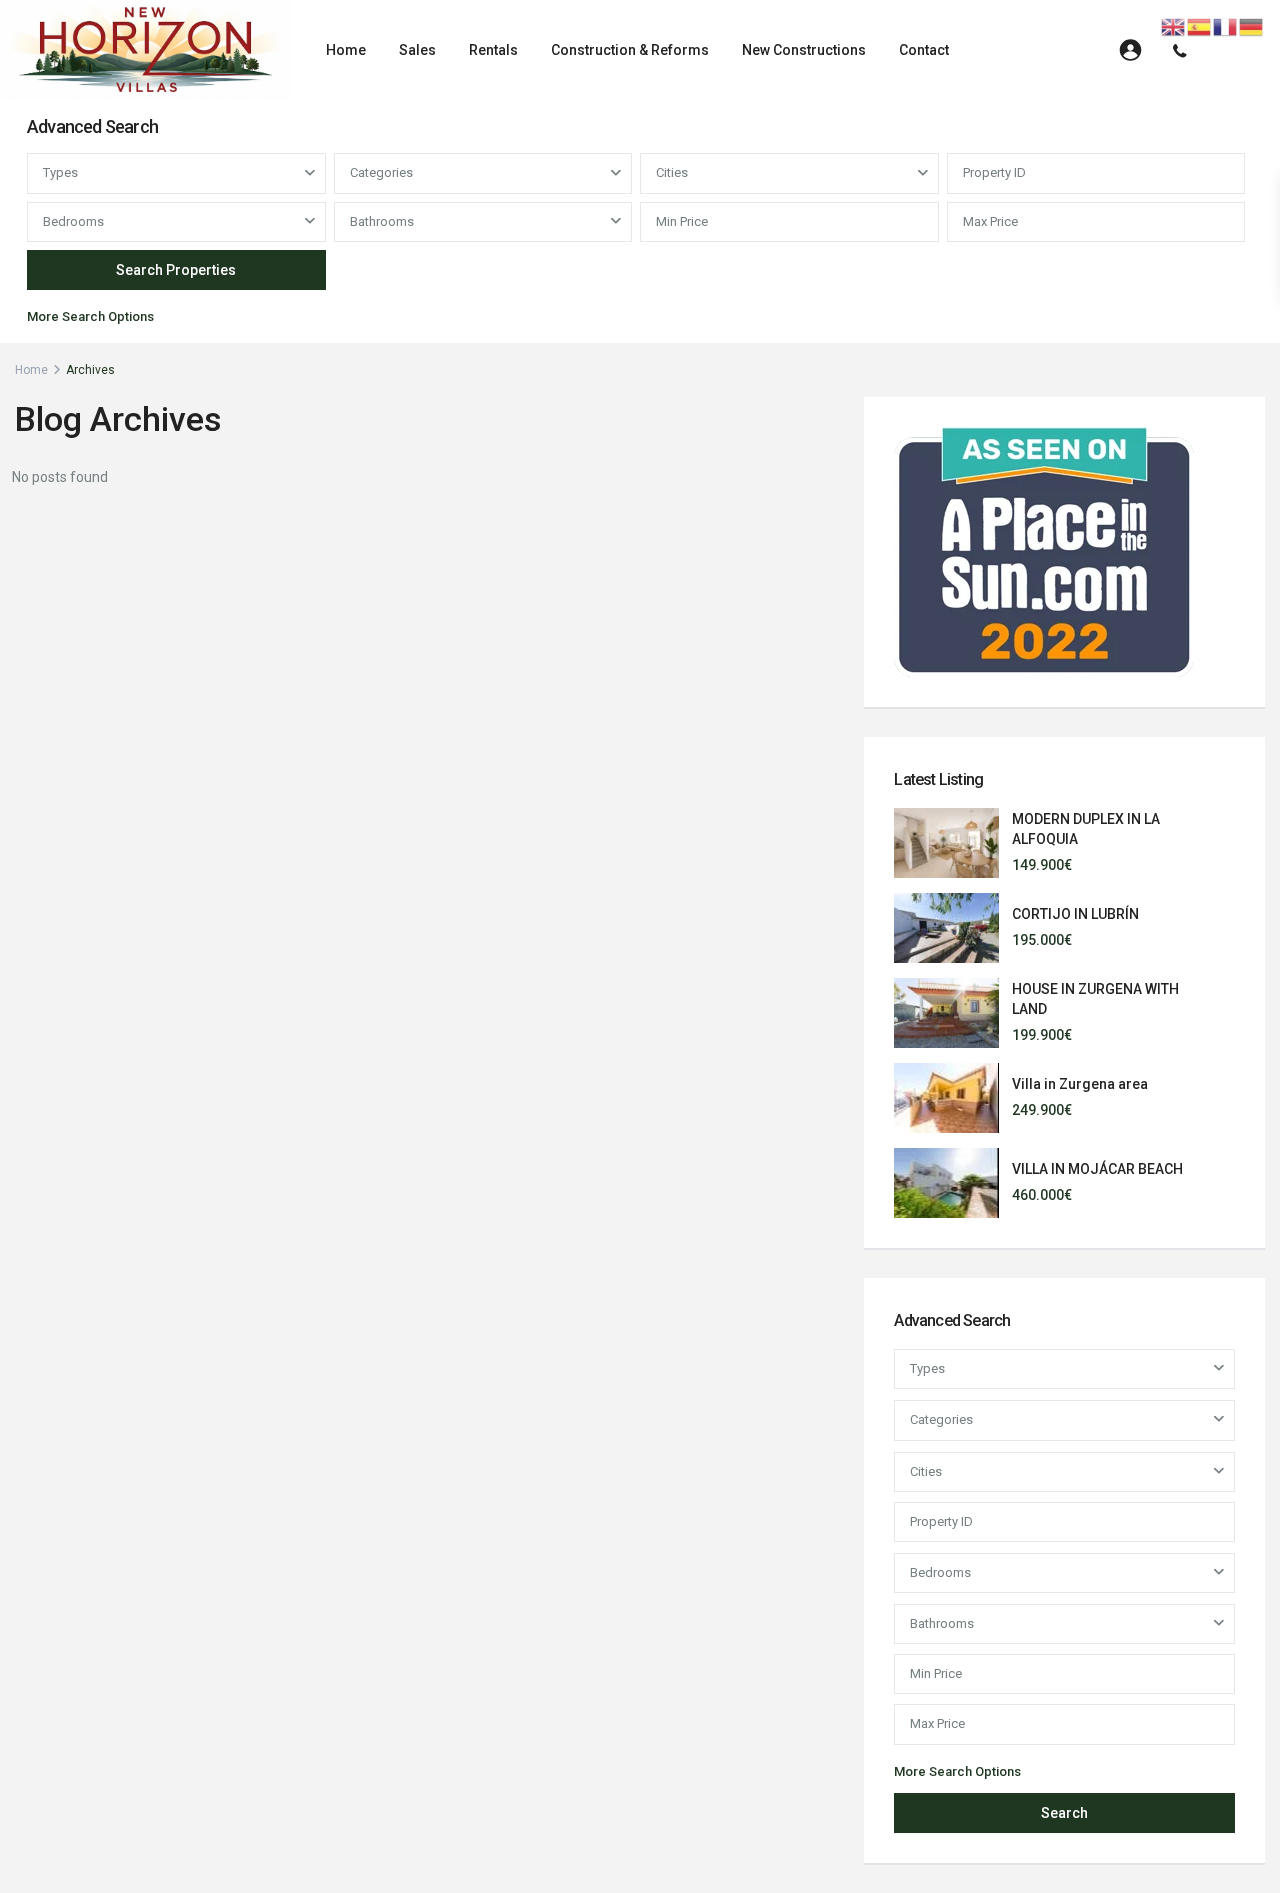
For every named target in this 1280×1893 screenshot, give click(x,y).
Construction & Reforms (630, 50)
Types (60, 172)
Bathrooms (382, 221)
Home (346, 50)
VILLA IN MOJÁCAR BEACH (1097, 1169)
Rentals (493, 50)
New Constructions (804, 50)
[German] (1252, 26)
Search (1064, 1813)
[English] (1174, 26)
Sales (417, 50)
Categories (381, 172)
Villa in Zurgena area (1080, 1084)
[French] (1226, 26)
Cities (672, 172)
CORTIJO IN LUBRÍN (1075, 914)
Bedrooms (73, 221)
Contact (924, 50)
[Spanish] (1200, 26)
